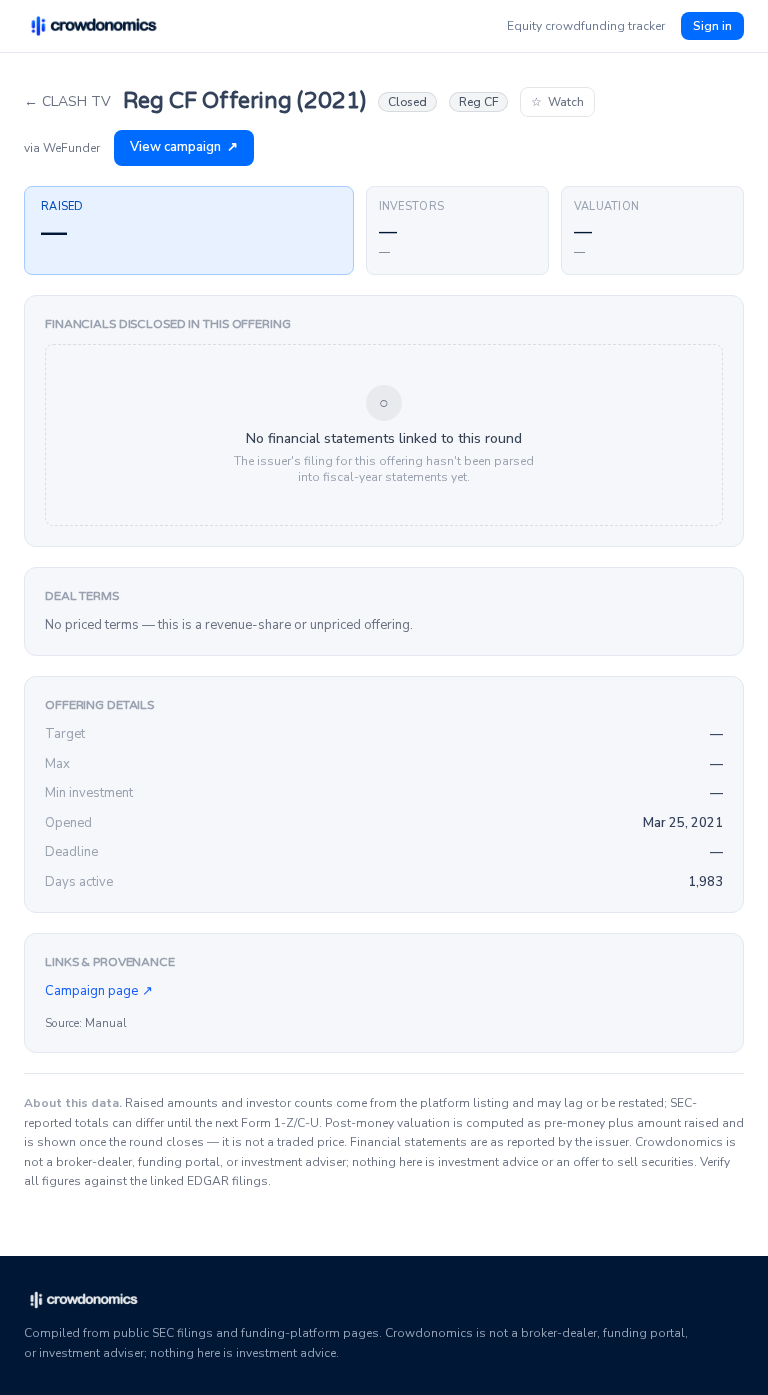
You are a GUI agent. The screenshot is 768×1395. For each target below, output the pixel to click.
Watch (557, 102)
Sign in (712, 26)
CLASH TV (67, 101)
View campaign (184, 147)
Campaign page (99, 991)
